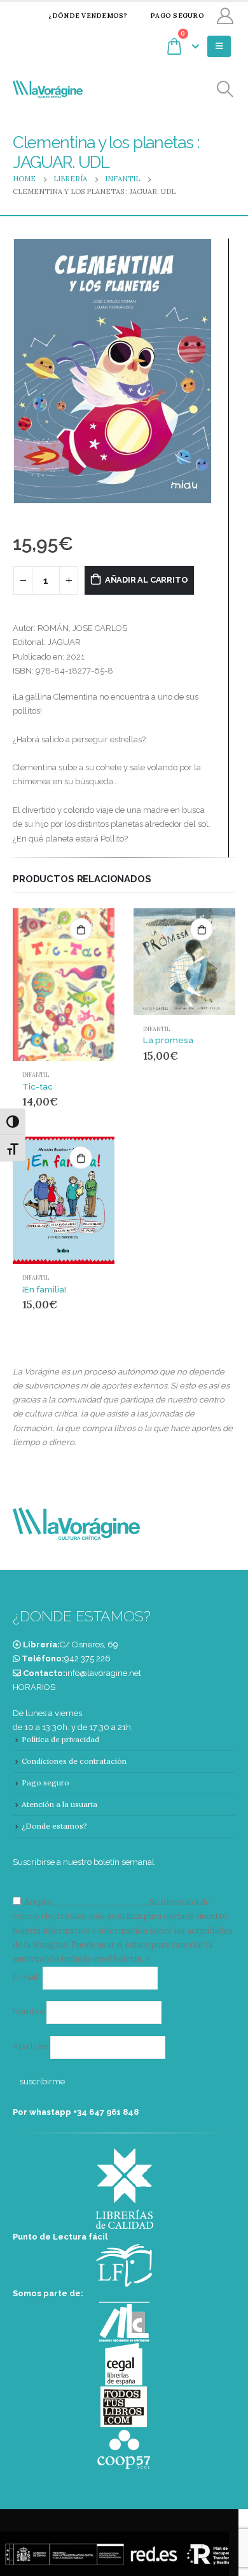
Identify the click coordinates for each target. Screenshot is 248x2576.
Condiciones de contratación (74, 1761)
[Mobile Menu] (219, 46)
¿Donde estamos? (54, 1826)
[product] (64, 985)
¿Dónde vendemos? (88, 16)
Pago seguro (177, 16)
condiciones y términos (101, 1902)
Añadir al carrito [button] (81, 929)
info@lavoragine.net (103, 1673)
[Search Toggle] (225, 89)
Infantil (36, 1075)
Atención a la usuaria (59, 1804)
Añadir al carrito (147, 580)
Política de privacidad (60, 1739)
